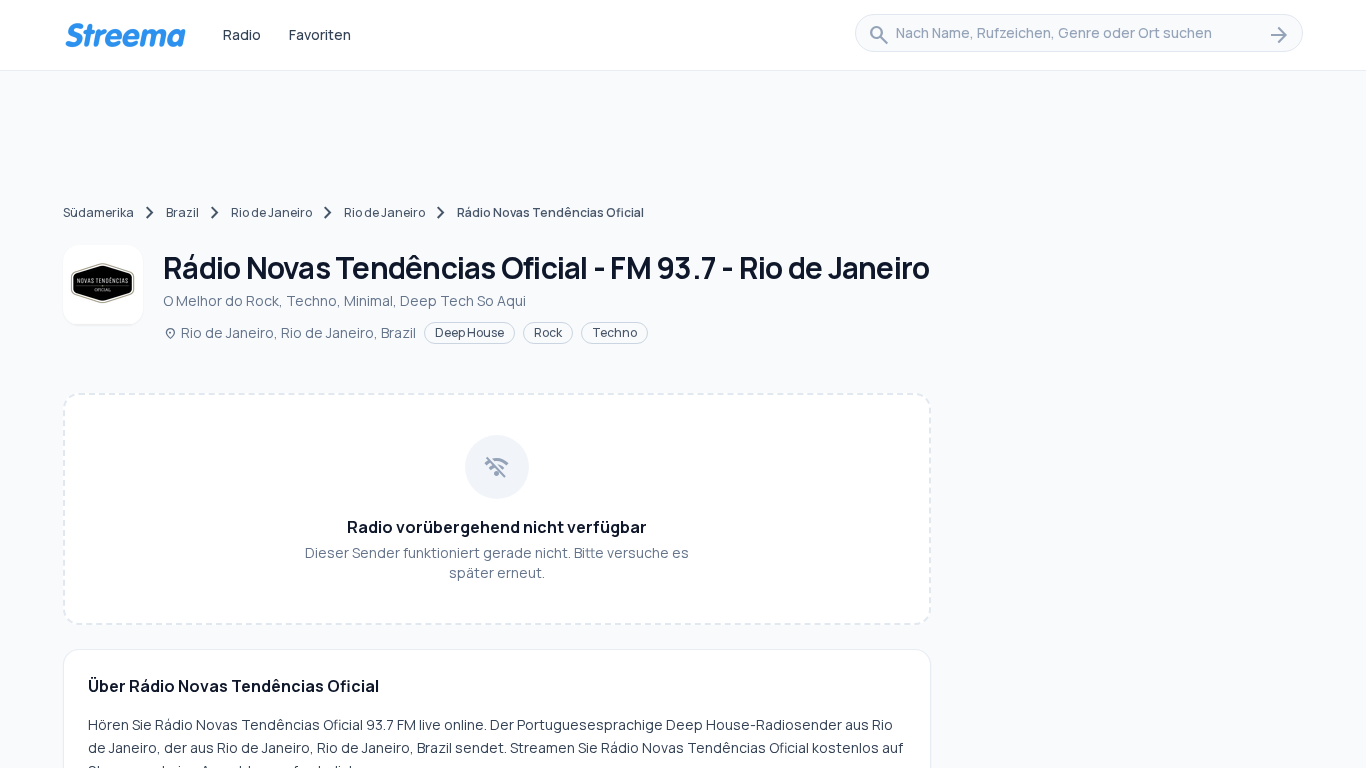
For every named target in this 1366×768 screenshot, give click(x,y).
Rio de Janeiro (271, 212)
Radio (242, 34)
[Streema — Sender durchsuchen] (125, 35)
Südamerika (98, 212)
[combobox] (1079, 35)
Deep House (469, 332)
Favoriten (320, 34)
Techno (614, 332)
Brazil (182, 212)
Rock (548, 332)
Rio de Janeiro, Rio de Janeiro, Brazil (289, 332)
